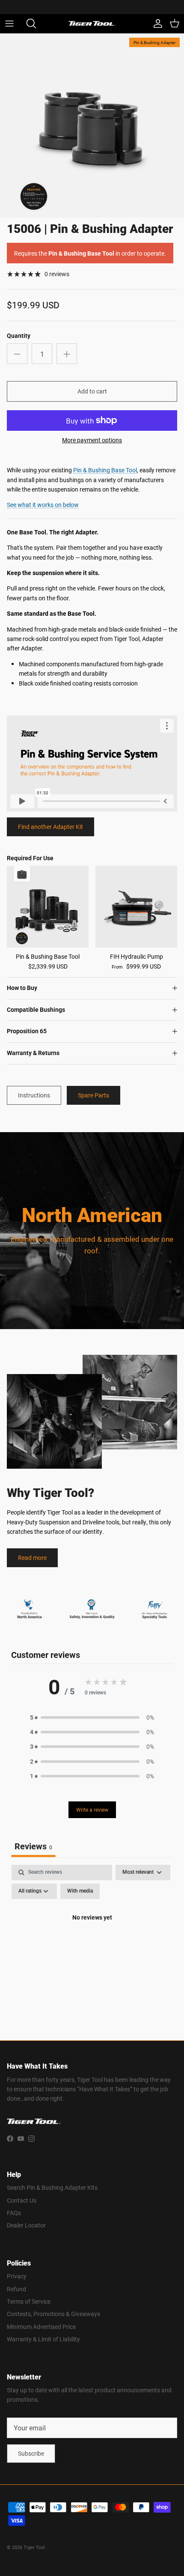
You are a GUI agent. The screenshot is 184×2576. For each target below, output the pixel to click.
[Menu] (9, 24)
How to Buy (22, 988)
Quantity (19, 336)
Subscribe (31, 2453)
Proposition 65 (27, 1031)
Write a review (92, 1810)
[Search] (28, 24)
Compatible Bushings (36, 1010)
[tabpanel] (92, 1937)
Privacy (17, 2276)
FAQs (14, 2213)
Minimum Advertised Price (41, 2327)
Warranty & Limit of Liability (43, 2339)
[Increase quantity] (67, 354)
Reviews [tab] (33, 1846)
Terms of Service (29, 2301)
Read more (32, 1558)
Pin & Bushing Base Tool (105, 470)
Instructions (34, 1095)
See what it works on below (43, 505)
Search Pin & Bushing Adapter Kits (52, 2187)
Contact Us (22, 2200)
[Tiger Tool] (92, 24)
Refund (16, 2289)
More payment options (92, 440)
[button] (92, 1717)
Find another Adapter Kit (50, 827)
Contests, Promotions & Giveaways (53, 2314)
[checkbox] (80, 1891)
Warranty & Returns (33, 1053)
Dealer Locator (26, 2225)
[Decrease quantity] (17, 354)
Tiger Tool (35, 2547)
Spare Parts (93, 1095)
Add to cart (92, 391)
